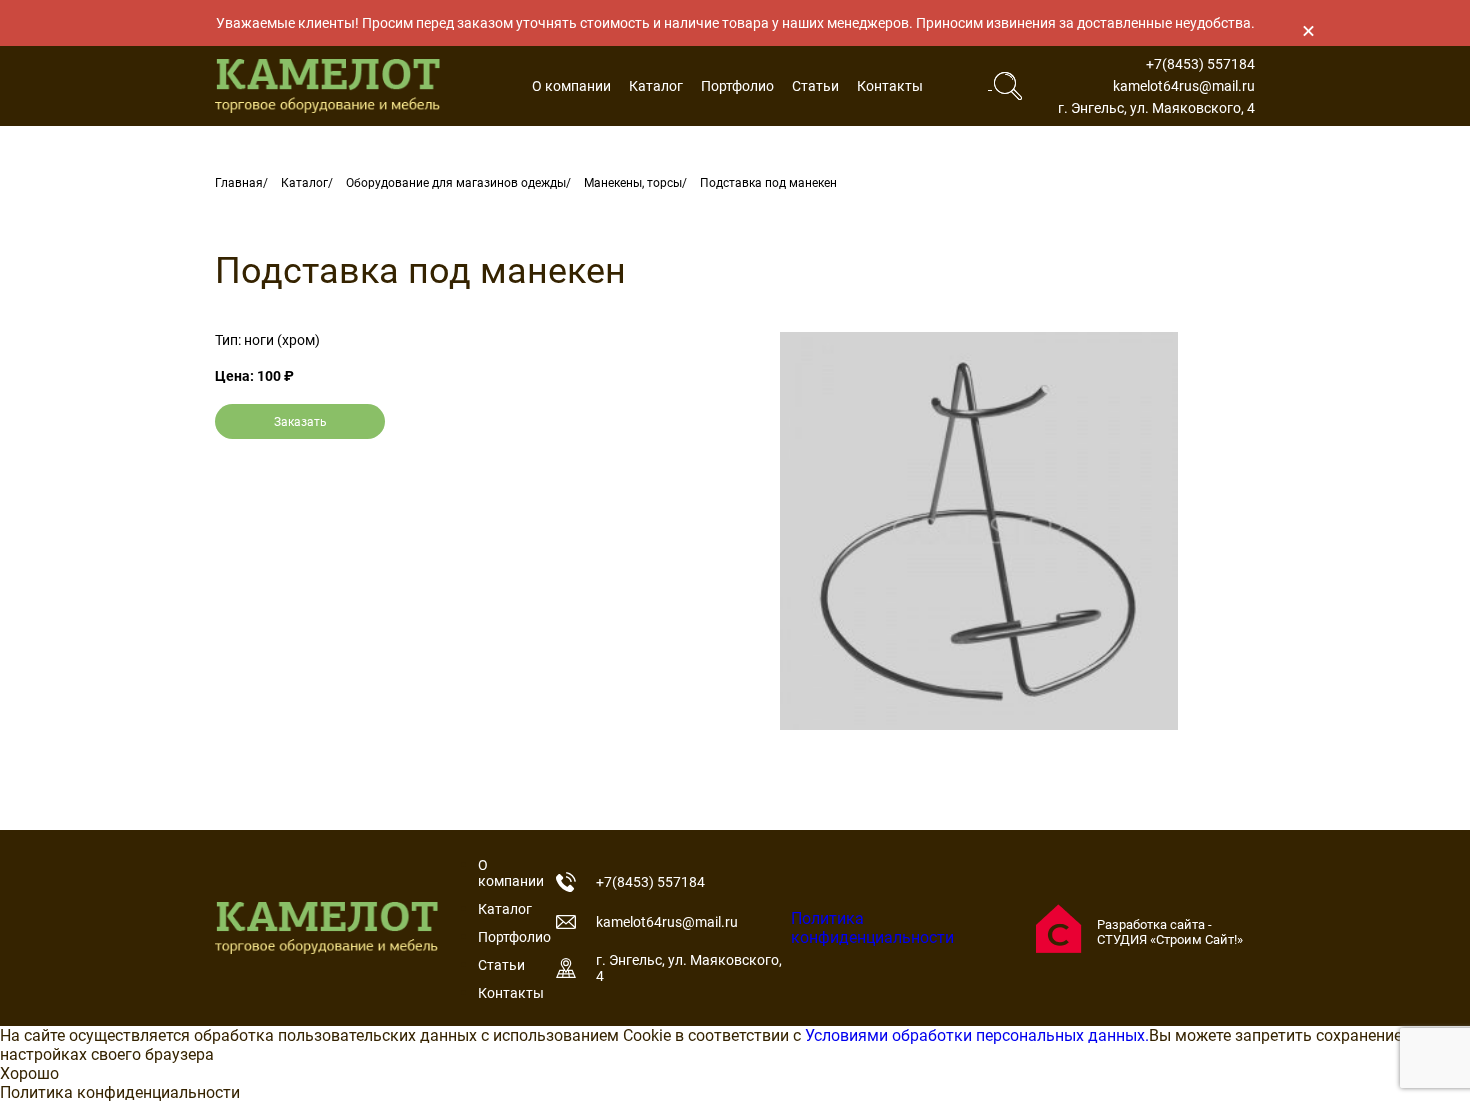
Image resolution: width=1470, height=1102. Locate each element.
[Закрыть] (1308, 30)
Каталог (656, 86)
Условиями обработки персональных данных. (977, 1035)
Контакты (890, 86)
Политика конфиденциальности (872, 928)
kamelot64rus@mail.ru (1184, 86)
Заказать (300, 422)
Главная (239, 183)
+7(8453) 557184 (1200, 64)
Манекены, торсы (633, 183)
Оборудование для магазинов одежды (456, 183)
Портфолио (737, 86)
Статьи (815, 86)
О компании (571, 86)
